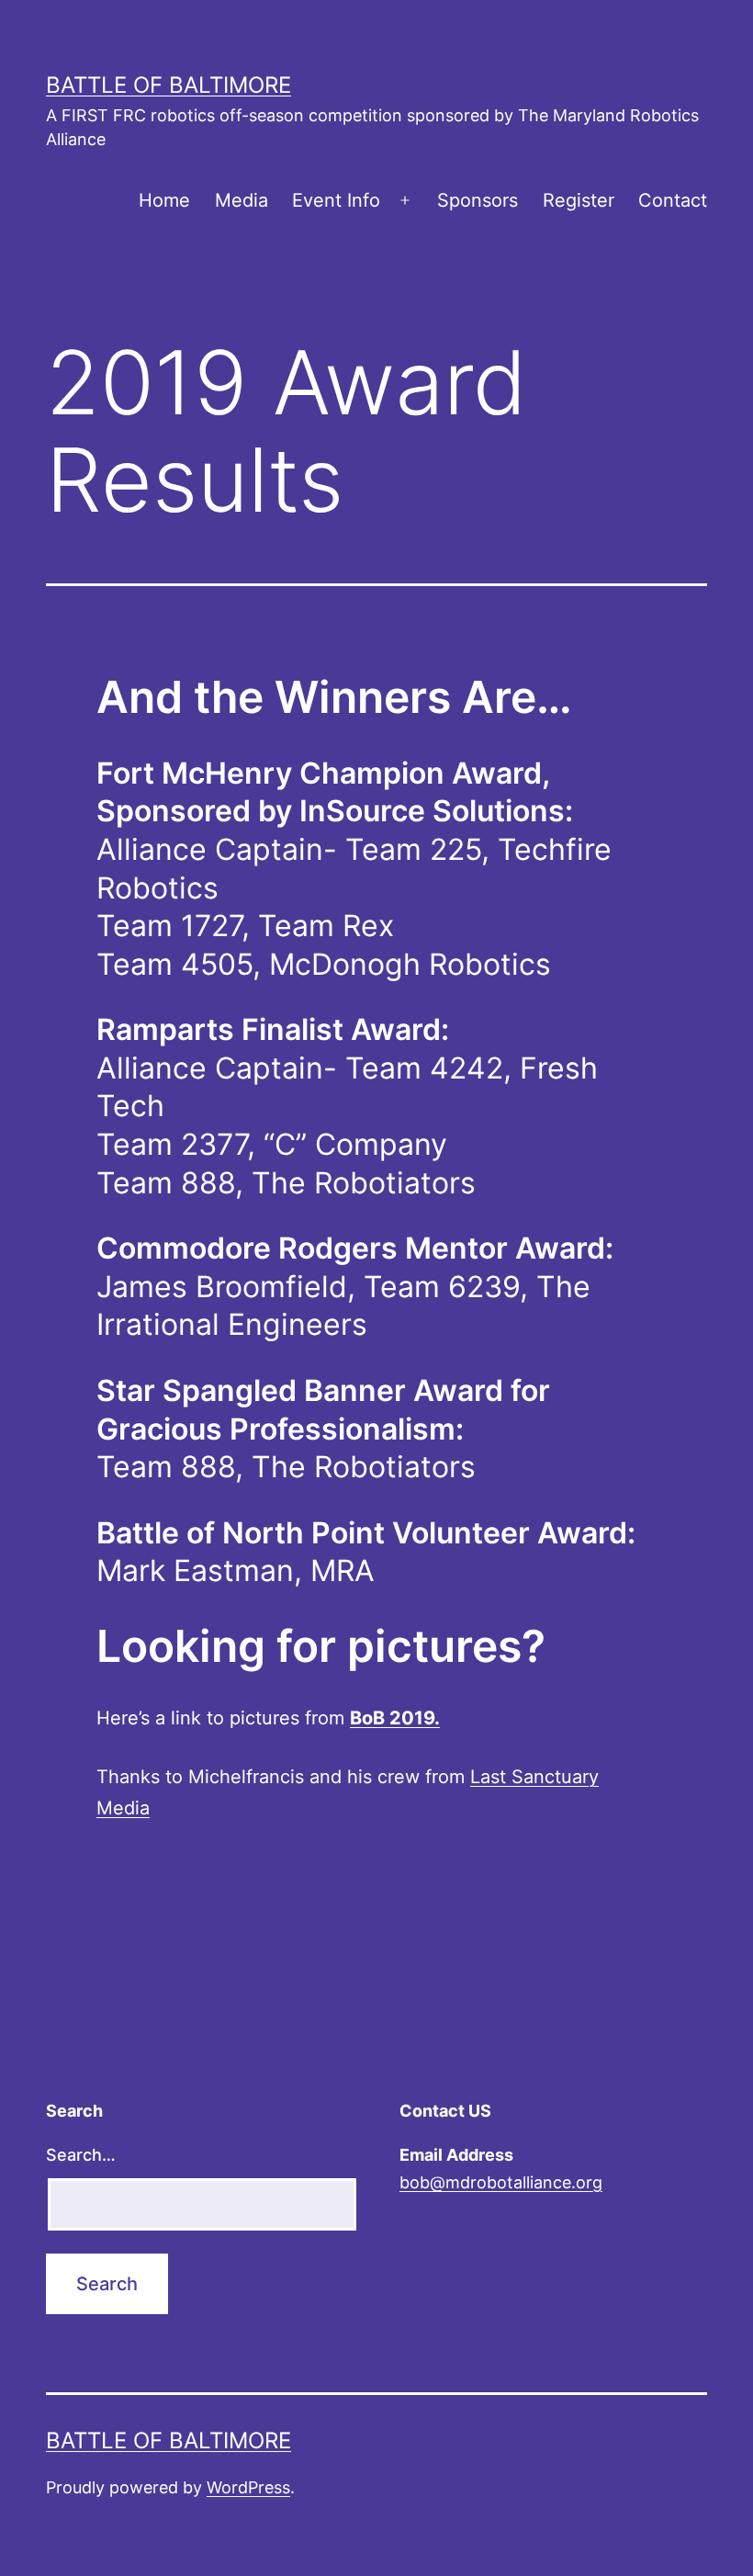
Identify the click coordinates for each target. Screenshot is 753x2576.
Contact (673, 200)
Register (579, 200)
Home (164, 200)
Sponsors (478, 200)
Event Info (336, 200)
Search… (81, 2155)
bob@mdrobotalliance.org (501, 2182)
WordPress (248, 2487)
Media (242, 200)
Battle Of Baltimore (169, 85)
